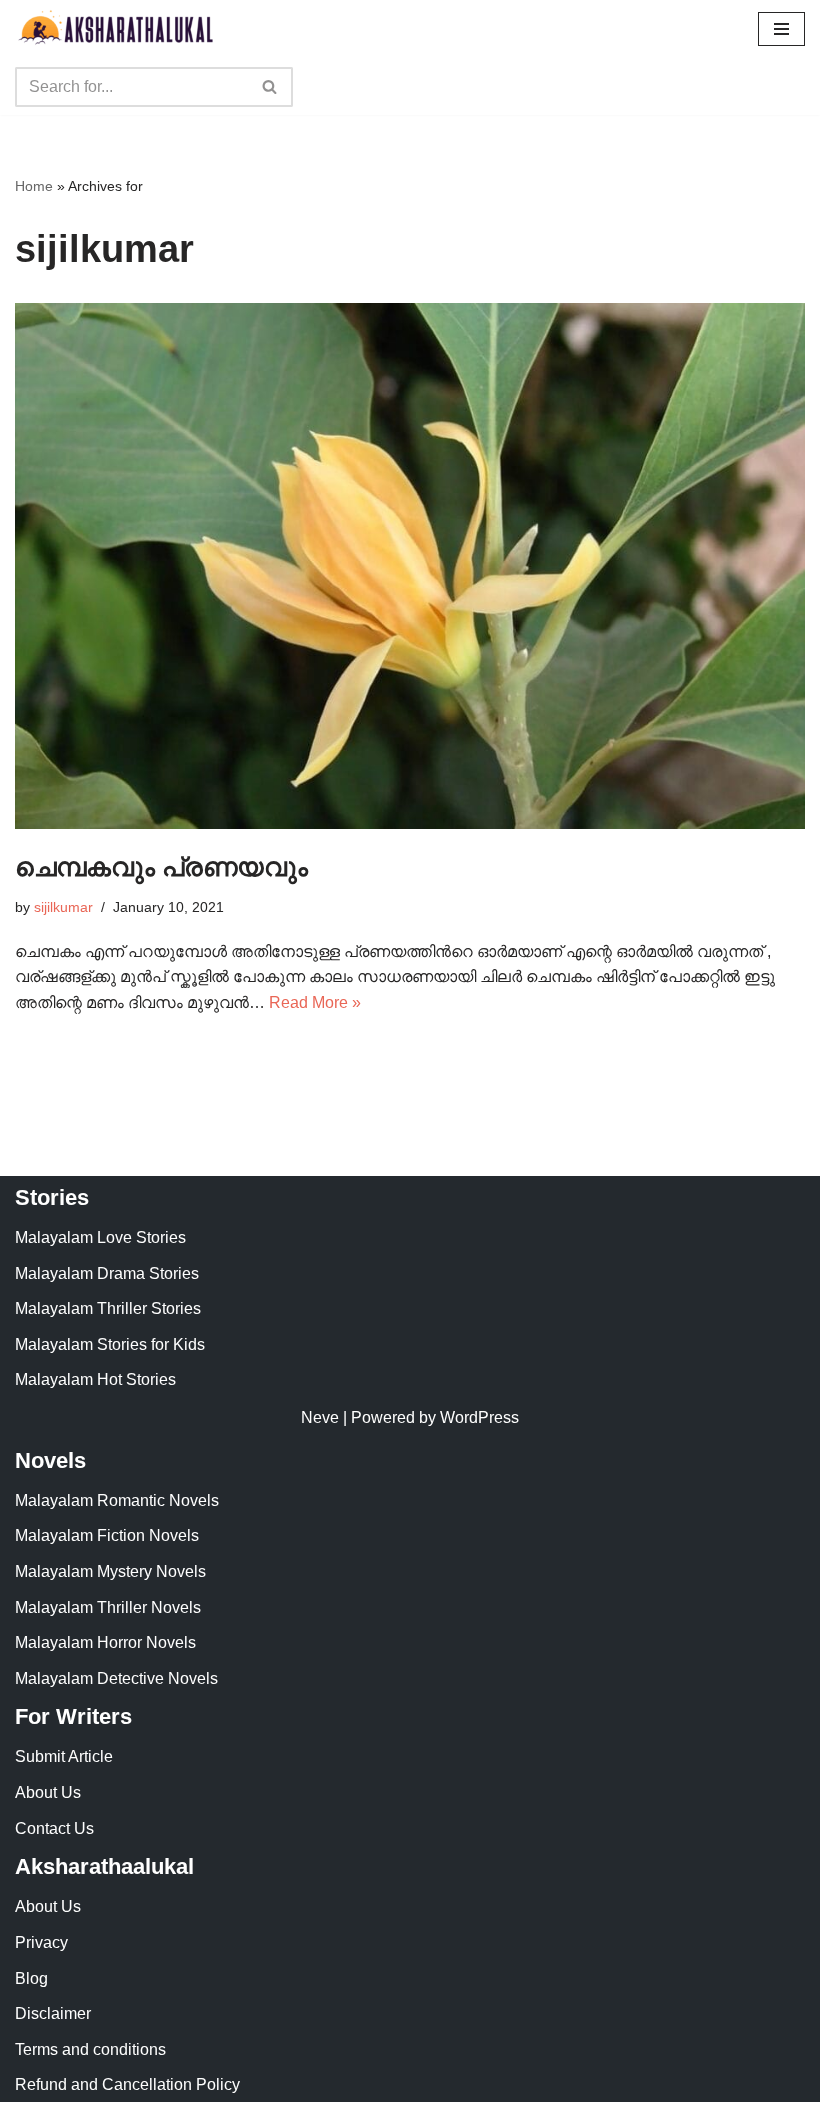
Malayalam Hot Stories (95, 1379)
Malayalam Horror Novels (105, 1642)
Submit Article (64, 1756)
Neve (320, 1417)
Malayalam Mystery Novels (110, 1571)
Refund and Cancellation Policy (127, 2084)
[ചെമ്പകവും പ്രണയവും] (410, 566)
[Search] (270, 87)
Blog (31, 1978)
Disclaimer (53, 2013)
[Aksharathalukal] (115, 29)
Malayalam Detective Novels (116, 1678)
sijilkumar (63, 907)
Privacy (41, 1942)
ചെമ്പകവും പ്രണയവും (161, 867)
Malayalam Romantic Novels (117, 1500)
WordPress (479, 1417)
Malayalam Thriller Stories (108, 1308)
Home (34, 186)
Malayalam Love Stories (100, 1237)
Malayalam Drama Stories (107, 1273)
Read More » (315, 1002)
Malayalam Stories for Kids (110, 1344)
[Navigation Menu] (781, 29)
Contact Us (54, 1828)
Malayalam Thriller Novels (108, 1607)
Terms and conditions (90, 2049)
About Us (48, 1792)
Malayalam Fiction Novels (107, 1535)
